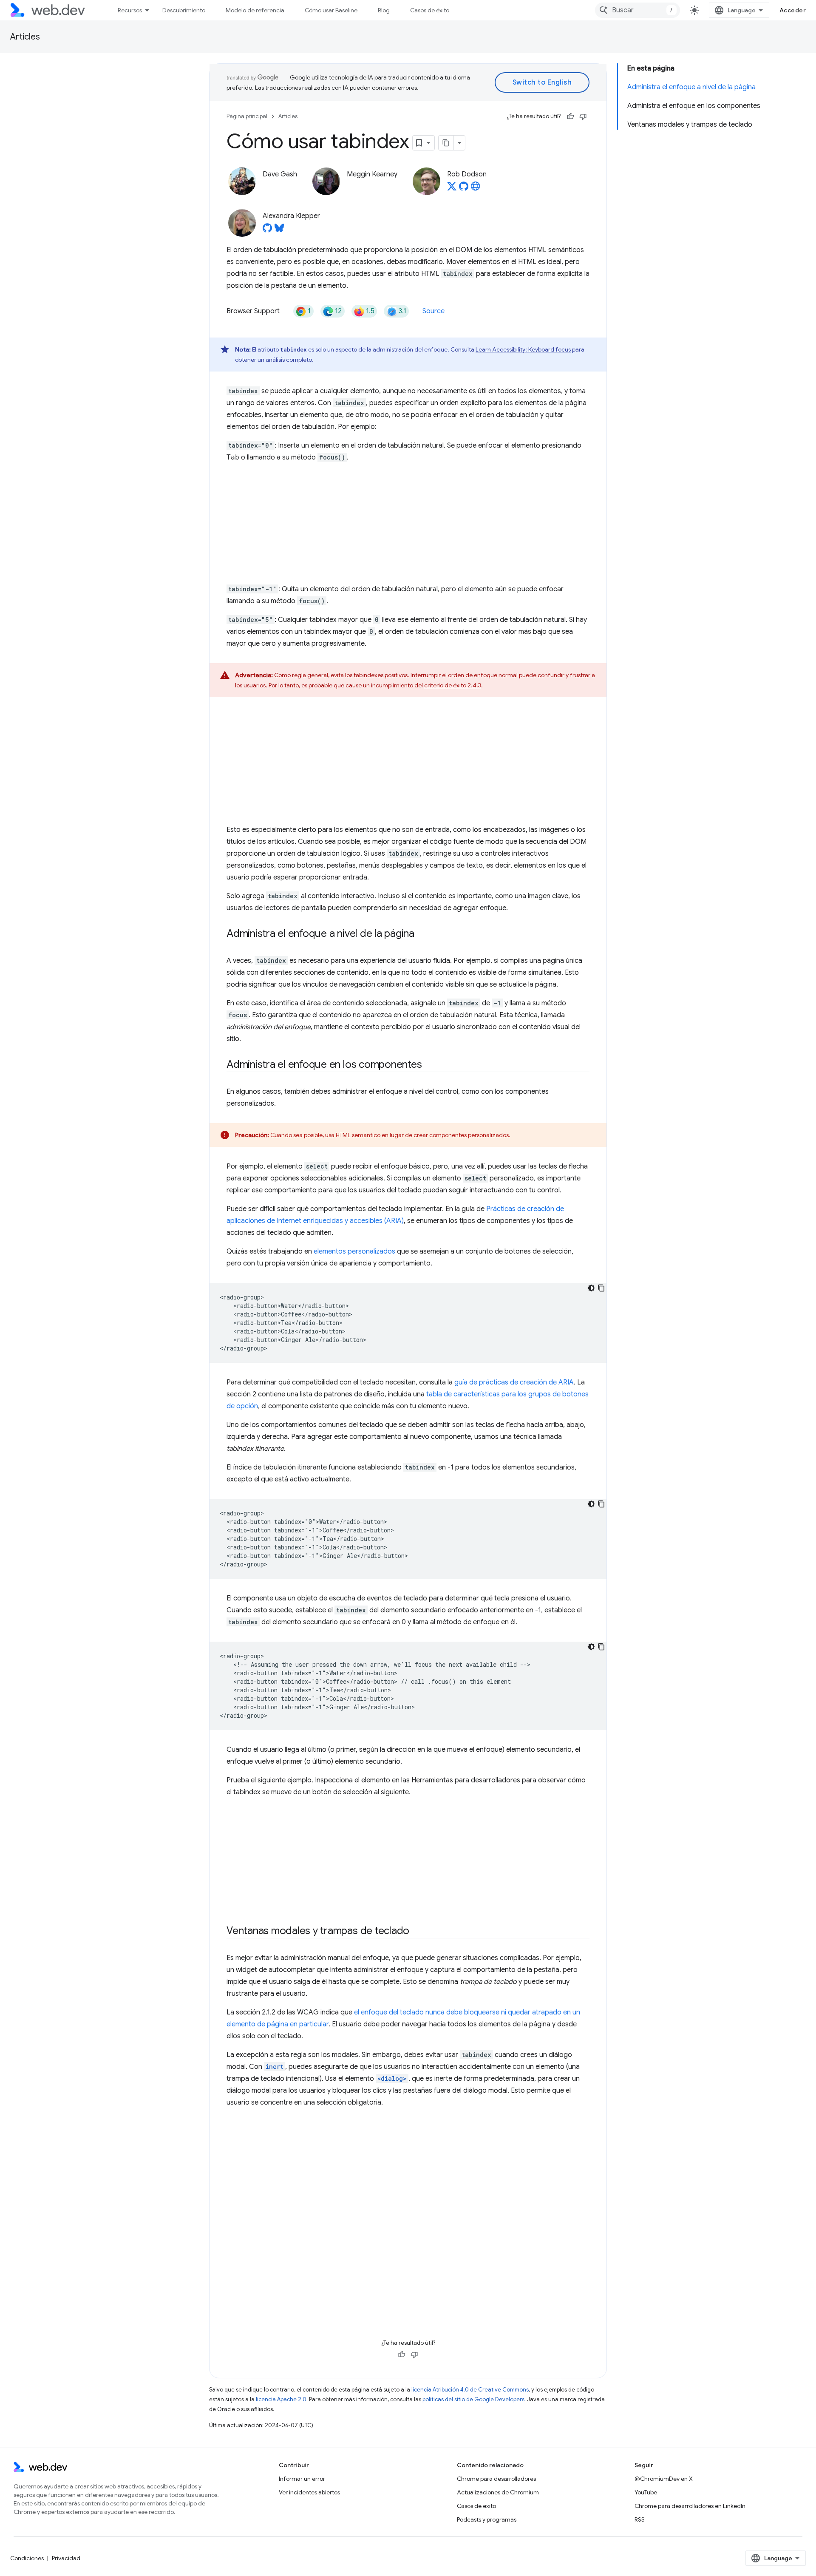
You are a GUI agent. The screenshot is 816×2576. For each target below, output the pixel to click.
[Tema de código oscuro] (591, 1288)
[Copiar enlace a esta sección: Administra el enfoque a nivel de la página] (422, 934)
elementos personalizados (354, 1251)
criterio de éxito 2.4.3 (453, 685)
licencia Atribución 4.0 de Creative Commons (470, 2390)
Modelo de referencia (255, 10)
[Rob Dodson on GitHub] (464, 189)
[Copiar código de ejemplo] (601, 1288)
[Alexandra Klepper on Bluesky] (279, 230)
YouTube (646, 2492)
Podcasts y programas (487, 2519)
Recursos (130, 10)
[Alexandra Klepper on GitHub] (267, 230)
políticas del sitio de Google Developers (473, 2399)
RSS (640, 2519)
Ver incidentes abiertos (309, 2492)
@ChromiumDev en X (664, 2479)
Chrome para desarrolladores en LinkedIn (690, 2506)
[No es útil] (583, 116)
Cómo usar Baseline (331, 10)
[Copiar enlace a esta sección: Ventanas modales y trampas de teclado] (417, 1932)
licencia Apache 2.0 (281, 2399)
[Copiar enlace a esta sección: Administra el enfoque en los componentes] (429, 1065)
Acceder (793, 10)
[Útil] (570, 116)
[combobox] (637, 10)
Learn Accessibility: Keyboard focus (523, 349)
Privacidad (66, 2558)
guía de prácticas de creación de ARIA (514, 1382)
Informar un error (302, 2479)
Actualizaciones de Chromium (498, 2492)
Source (433, 311)
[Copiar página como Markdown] (446, 143)
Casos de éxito (430, 10)
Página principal (247, 116)
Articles (25, 37)
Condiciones (27, 2558)
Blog (384, 10)
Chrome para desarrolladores (496, 2479)
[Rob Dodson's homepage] (476, 189)
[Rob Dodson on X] (452, 189)
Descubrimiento (184, 10)
